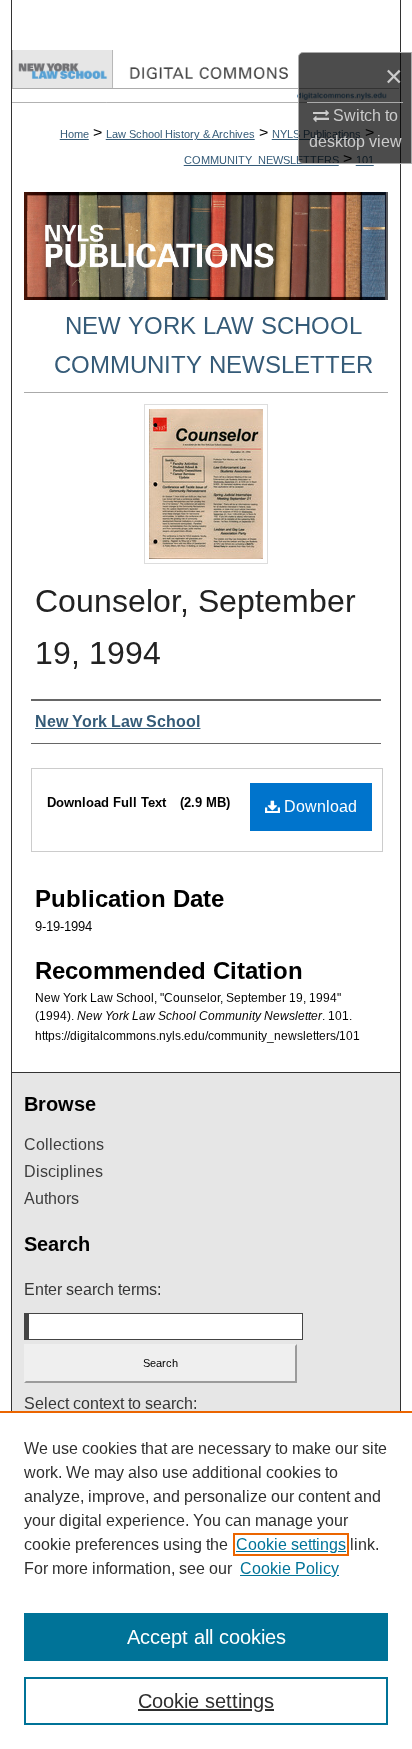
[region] (206, 1580)
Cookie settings (291, 1544)
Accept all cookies (206, 1637)
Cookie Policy (289, 1568)
